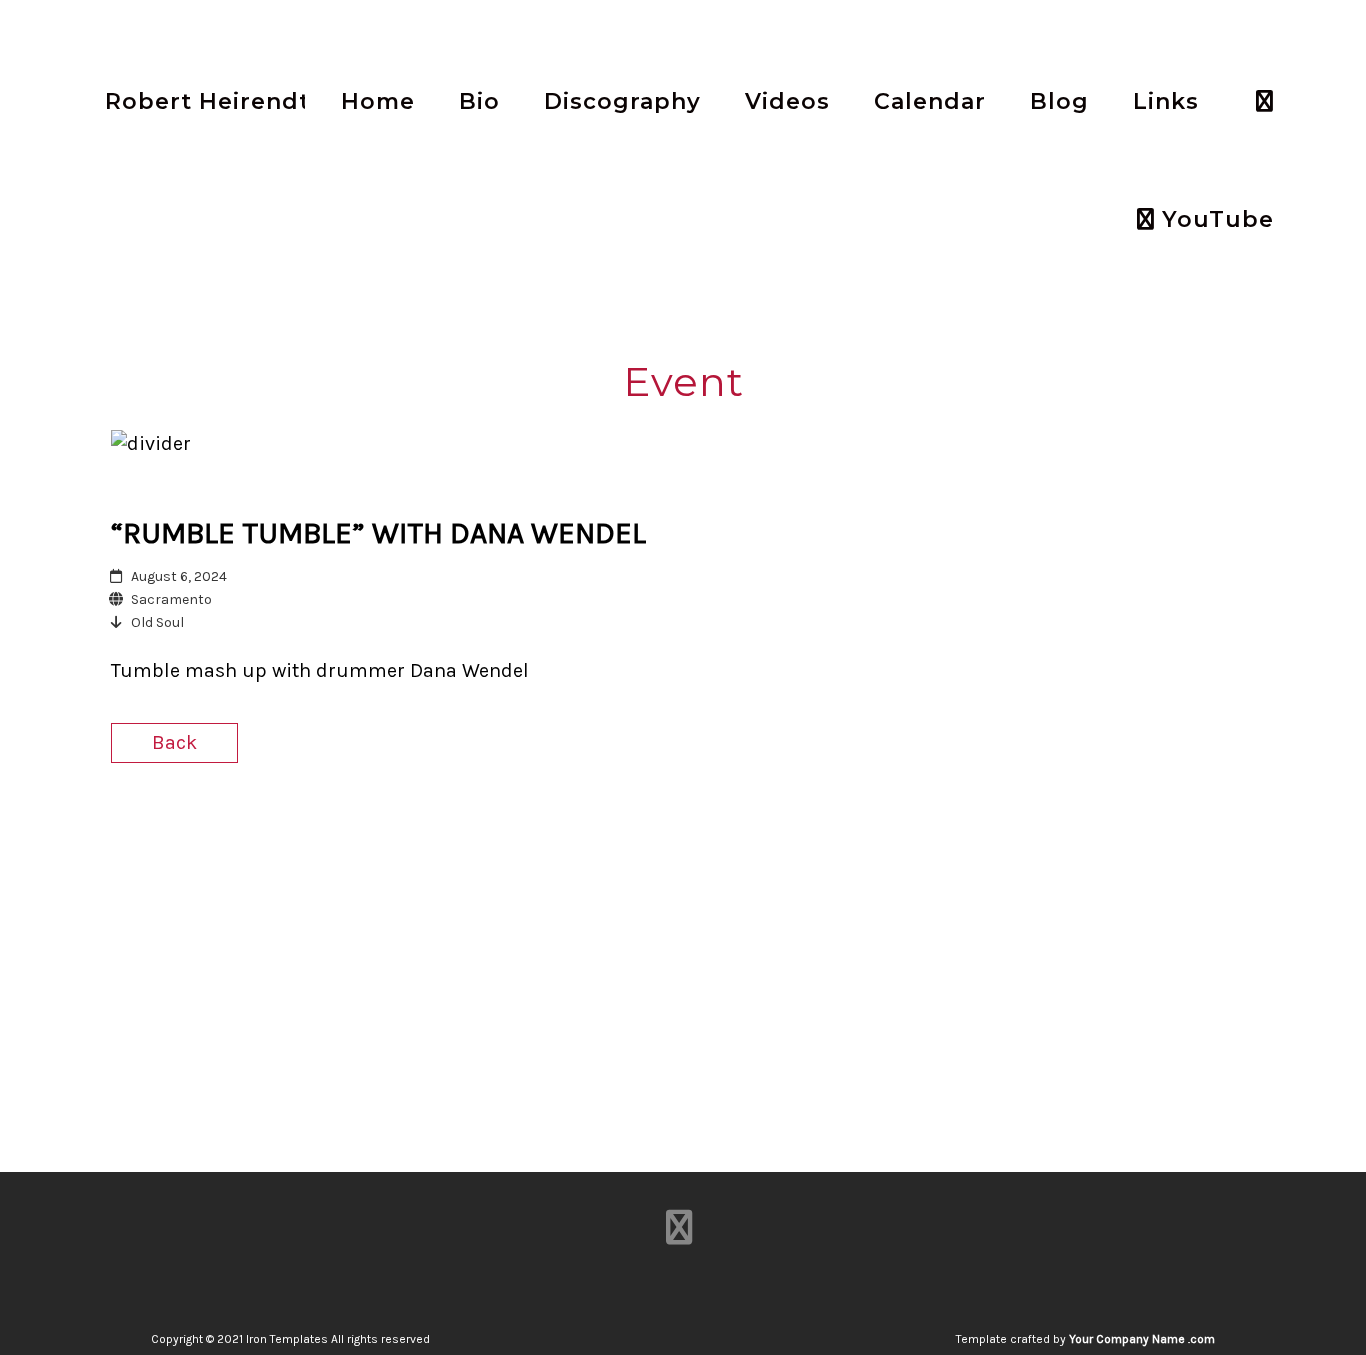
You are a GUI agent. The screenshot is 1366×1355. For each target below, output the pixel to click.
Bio (479, 101)
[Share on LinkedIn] (1202, 745)
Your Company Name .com (1142, 1339)
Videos (787, 101)
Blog (1059, 101)
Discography (622, 101)
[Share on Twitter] (1167, 745)
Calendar (930, 101)
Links (1166, 101)
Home (378, 101)
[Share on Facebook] (1132, 745)
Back (174, 742)
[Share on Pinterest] (1237, 745)
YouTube (1214, 219)
